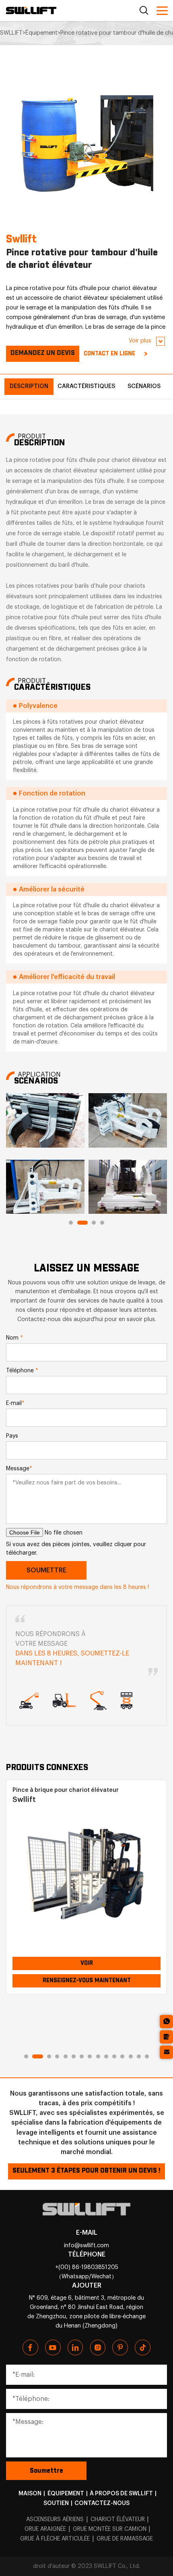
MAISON (30, 2494)
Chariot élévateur (118, 2520)
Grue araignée (45, 2529)
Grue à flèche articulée (55, 2539)
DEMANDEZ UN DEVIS (43, 353)
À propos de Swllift (121, 2494)
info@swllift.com (86, 2245)
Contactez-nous (102, 2503)
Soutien (56, 2503)
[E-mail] (166, 2052)
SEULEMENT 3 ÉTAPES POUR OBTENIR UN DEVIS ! (86, 2171)
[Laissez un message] (166, 2037)
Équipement (66, 2494)
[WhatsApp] (166, 2022)
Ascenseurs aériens (55, 2520)
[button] (71, 1223)
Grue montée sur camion (110, 2529)
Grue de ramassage (125, 2539)
